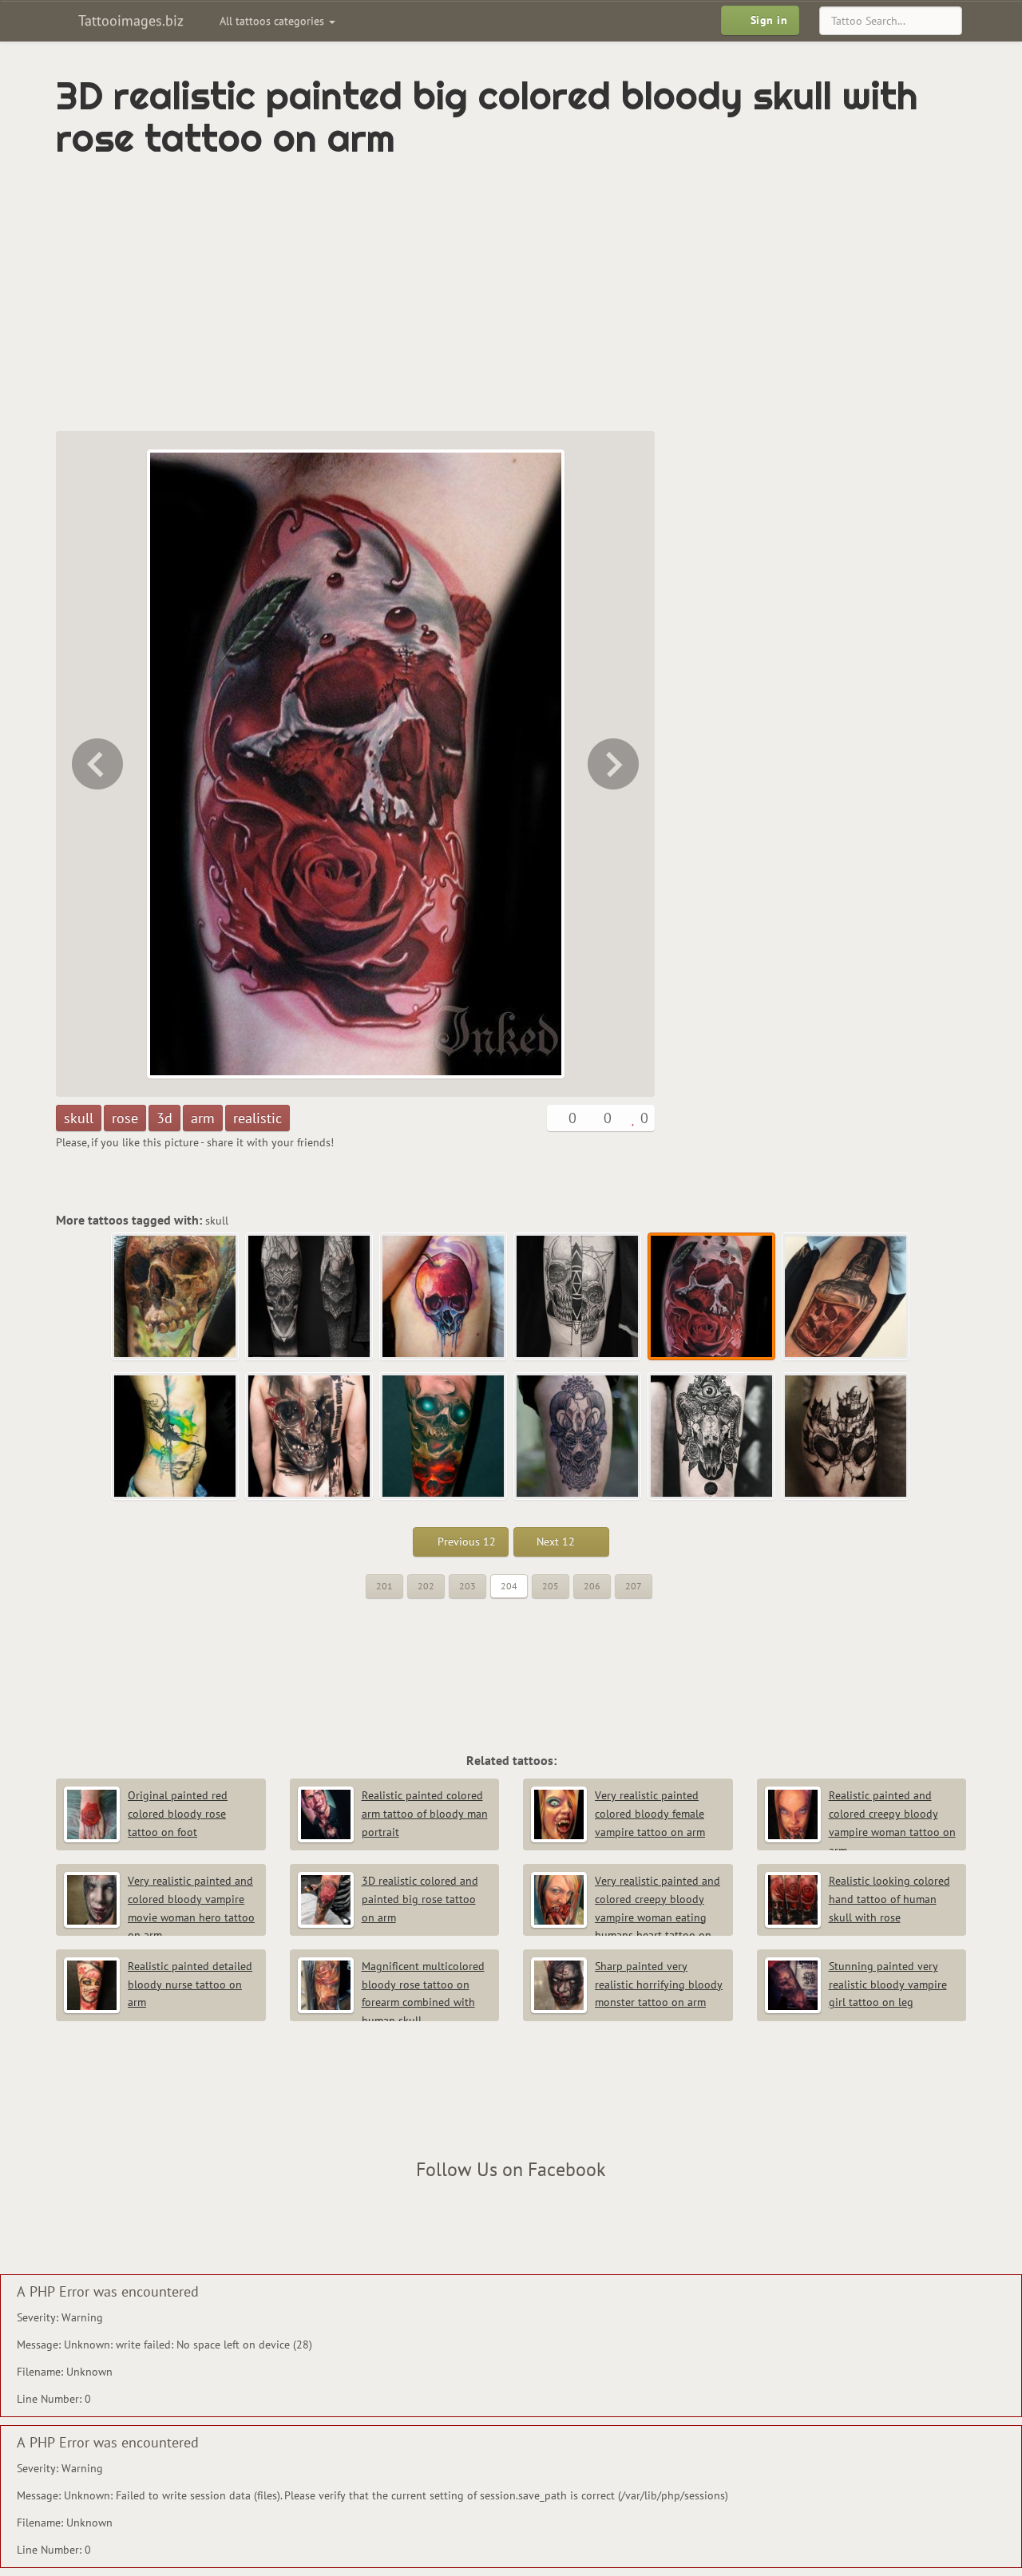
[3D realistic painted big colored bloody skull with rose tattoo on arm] (712, 1297)
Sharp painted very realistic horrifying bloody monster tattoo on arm (659, 1984)
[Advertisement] (443, 295)
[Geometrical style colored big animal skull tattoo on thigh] (578, 1437)
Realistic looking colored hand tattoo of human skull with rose (889, 1899)
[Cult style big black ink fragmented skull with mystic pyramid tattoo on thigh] (96, 764)
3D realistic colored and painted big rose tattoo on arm (420, 1899)
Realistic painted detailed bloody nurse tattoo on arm (190, 1984)
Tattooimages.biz (129, 20)
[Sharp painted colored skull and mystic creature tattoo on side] (176, 1437)
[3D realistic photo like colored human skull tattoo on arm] (176, 1297)
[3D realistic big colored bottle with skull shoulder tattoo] (615, 764)
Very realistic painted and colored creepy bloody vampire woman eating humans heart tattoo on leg (626, 1917)
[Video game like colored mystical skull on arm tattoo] (444, 1437)
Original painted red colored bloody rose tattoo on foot (178, 1814)
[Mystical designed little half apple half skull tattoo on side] (444, 1297)
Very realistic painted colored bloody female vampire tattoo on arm (650, 1814)
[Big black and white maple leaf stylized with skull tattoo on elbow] (846, 1437)
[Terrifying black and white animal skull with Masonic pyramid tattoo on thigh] (712, 1437)
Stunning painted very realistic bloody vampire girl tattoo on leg (888, 1984)
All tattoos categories (273, 21)
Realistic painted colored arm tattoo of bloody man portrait (425, 1814)
